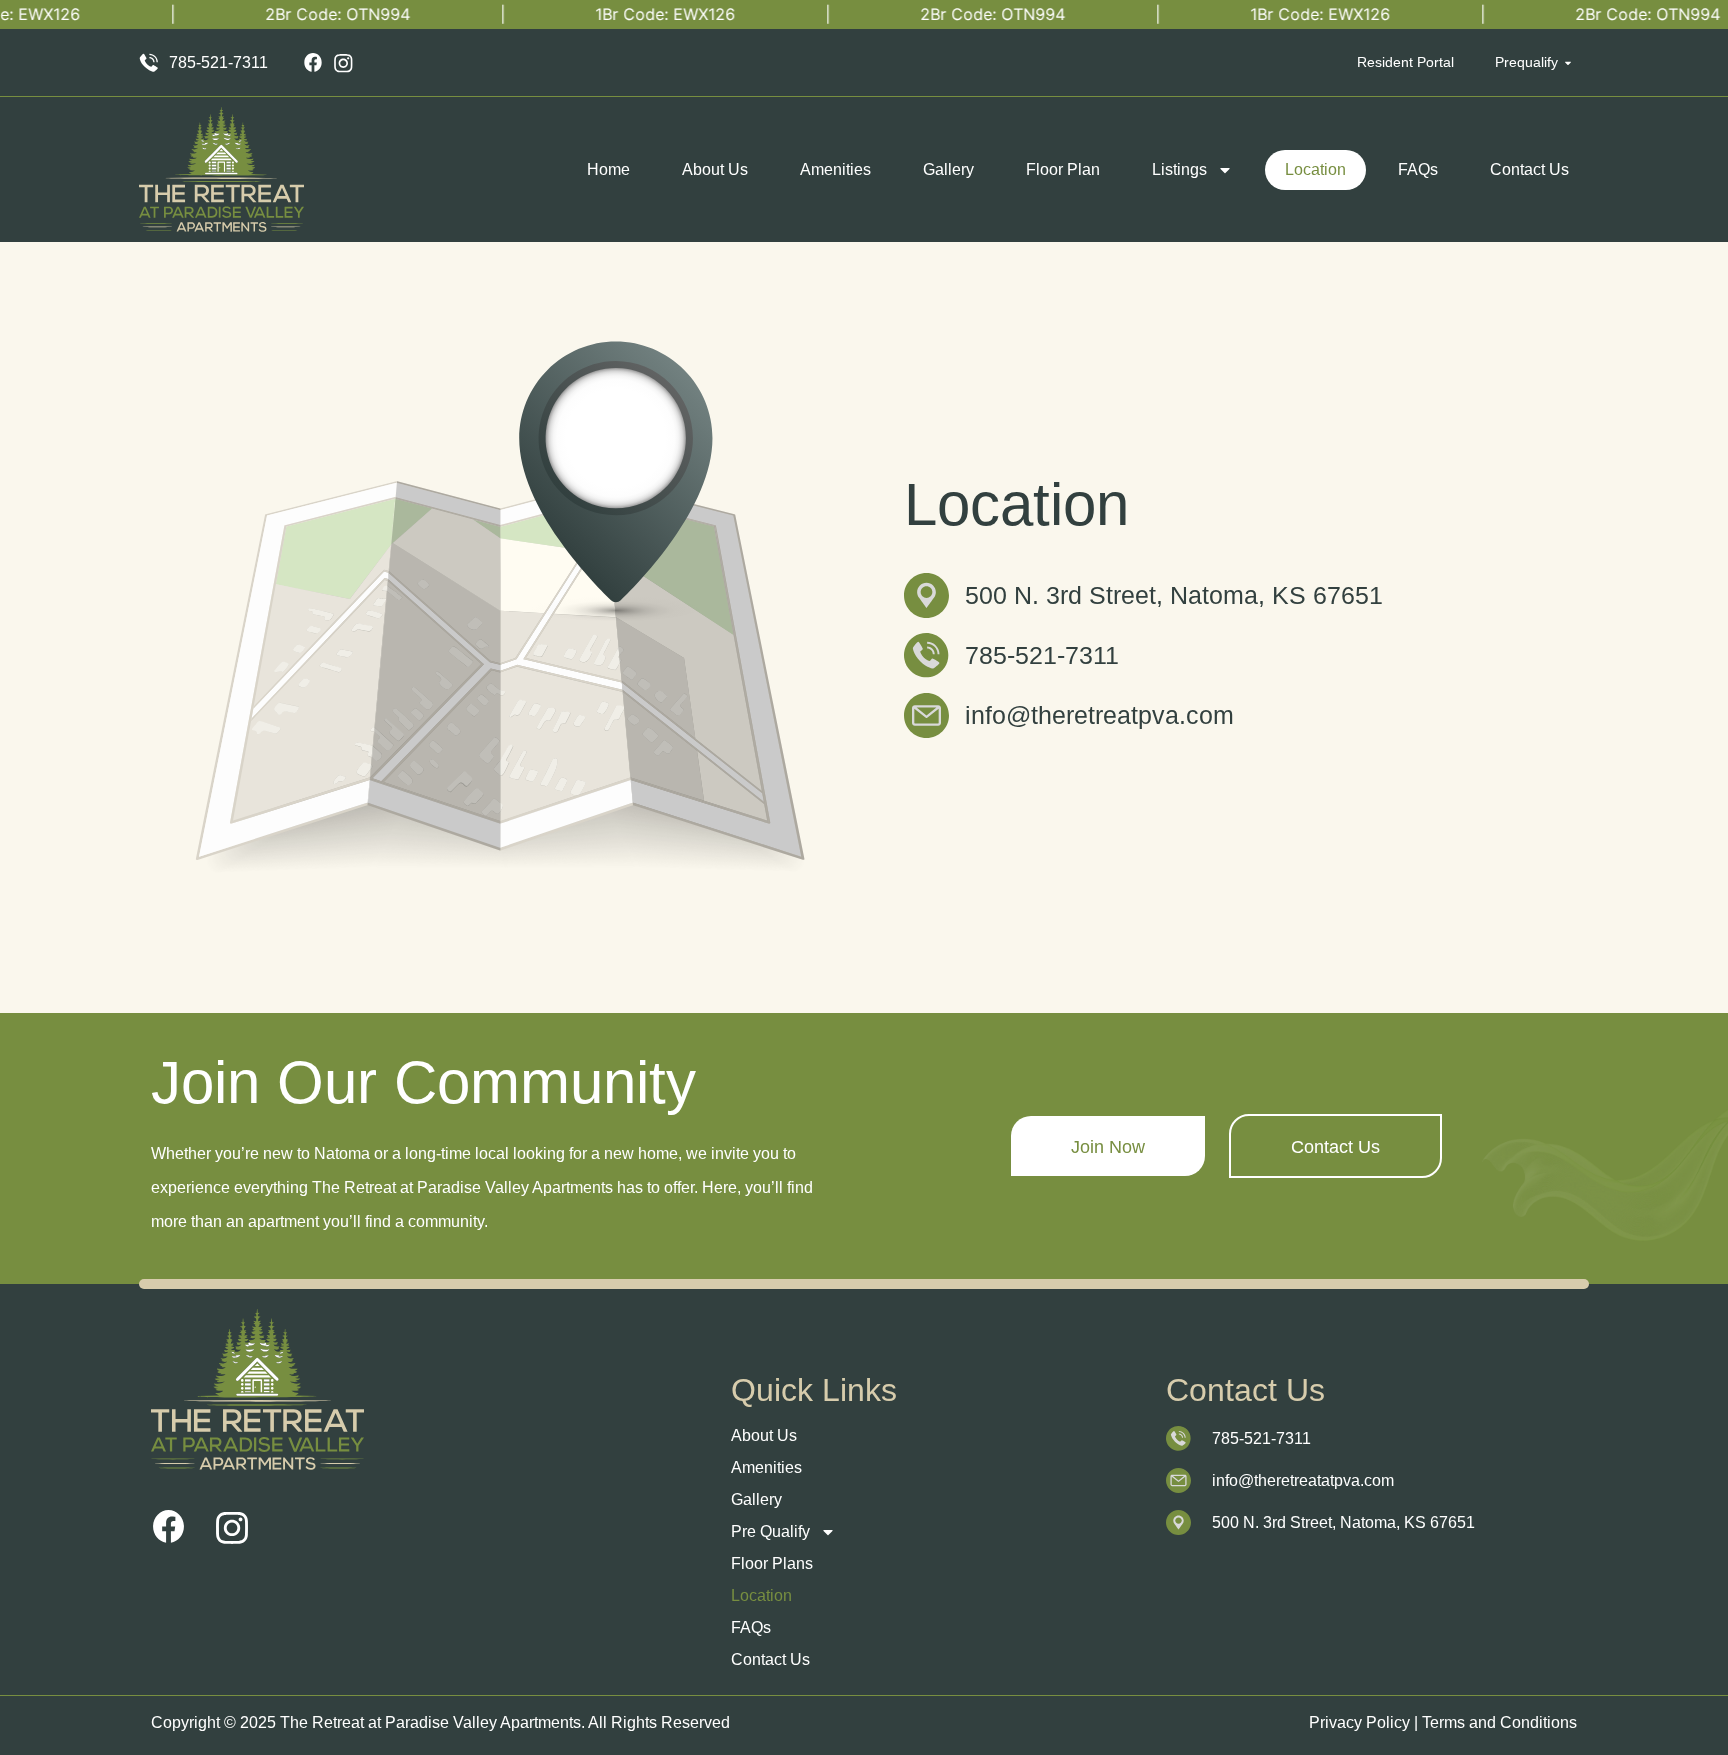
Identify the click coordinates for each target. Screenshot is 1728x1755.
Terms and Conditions (1499, 1722)
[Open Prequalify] (1568, 62)
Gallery (948, 169)
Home (608, 169)
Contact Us (1529, 169)
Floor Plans (772, 1563)
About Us (715, 169)
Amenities (835, 169)
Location (1315, 169)
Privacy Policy (1359, 1722)
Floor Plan (1063, 169)
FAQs (1418, 169)
